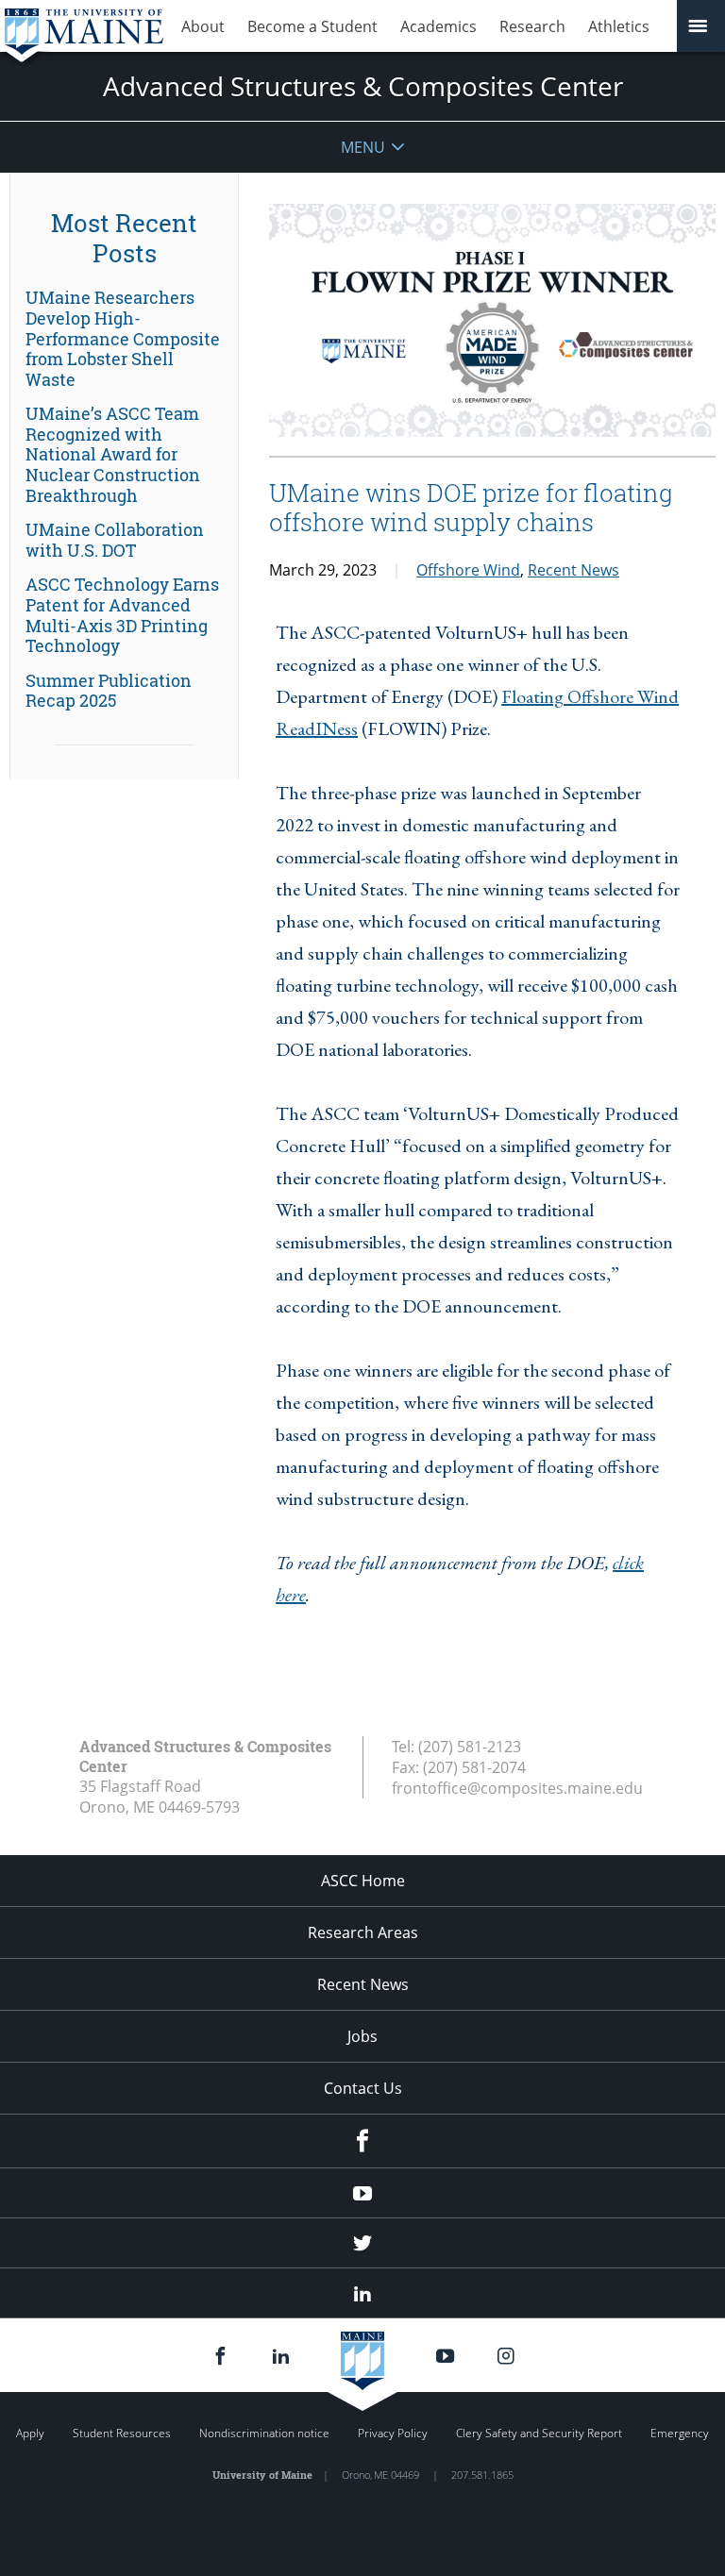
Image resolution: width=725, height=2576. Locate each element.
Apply (30, 2433)
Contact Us (363, 2088)
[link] (124, 339)
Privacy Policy (393, 2433)
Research (532, 26)
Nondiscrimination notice (264, 2433)
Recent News (573, 570)
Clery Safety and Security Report (539, 2433)
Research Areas (363, 1932)
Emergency (680, 2433)
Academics (438, 26)
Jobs (362, 2036)
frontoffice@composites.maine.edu (517, 1788)
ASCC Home (363, 1881)
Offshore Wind (468, 570)
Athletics (619, 26)
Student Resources (122, 2433)
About (203, 26)
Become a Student (312, 26)
